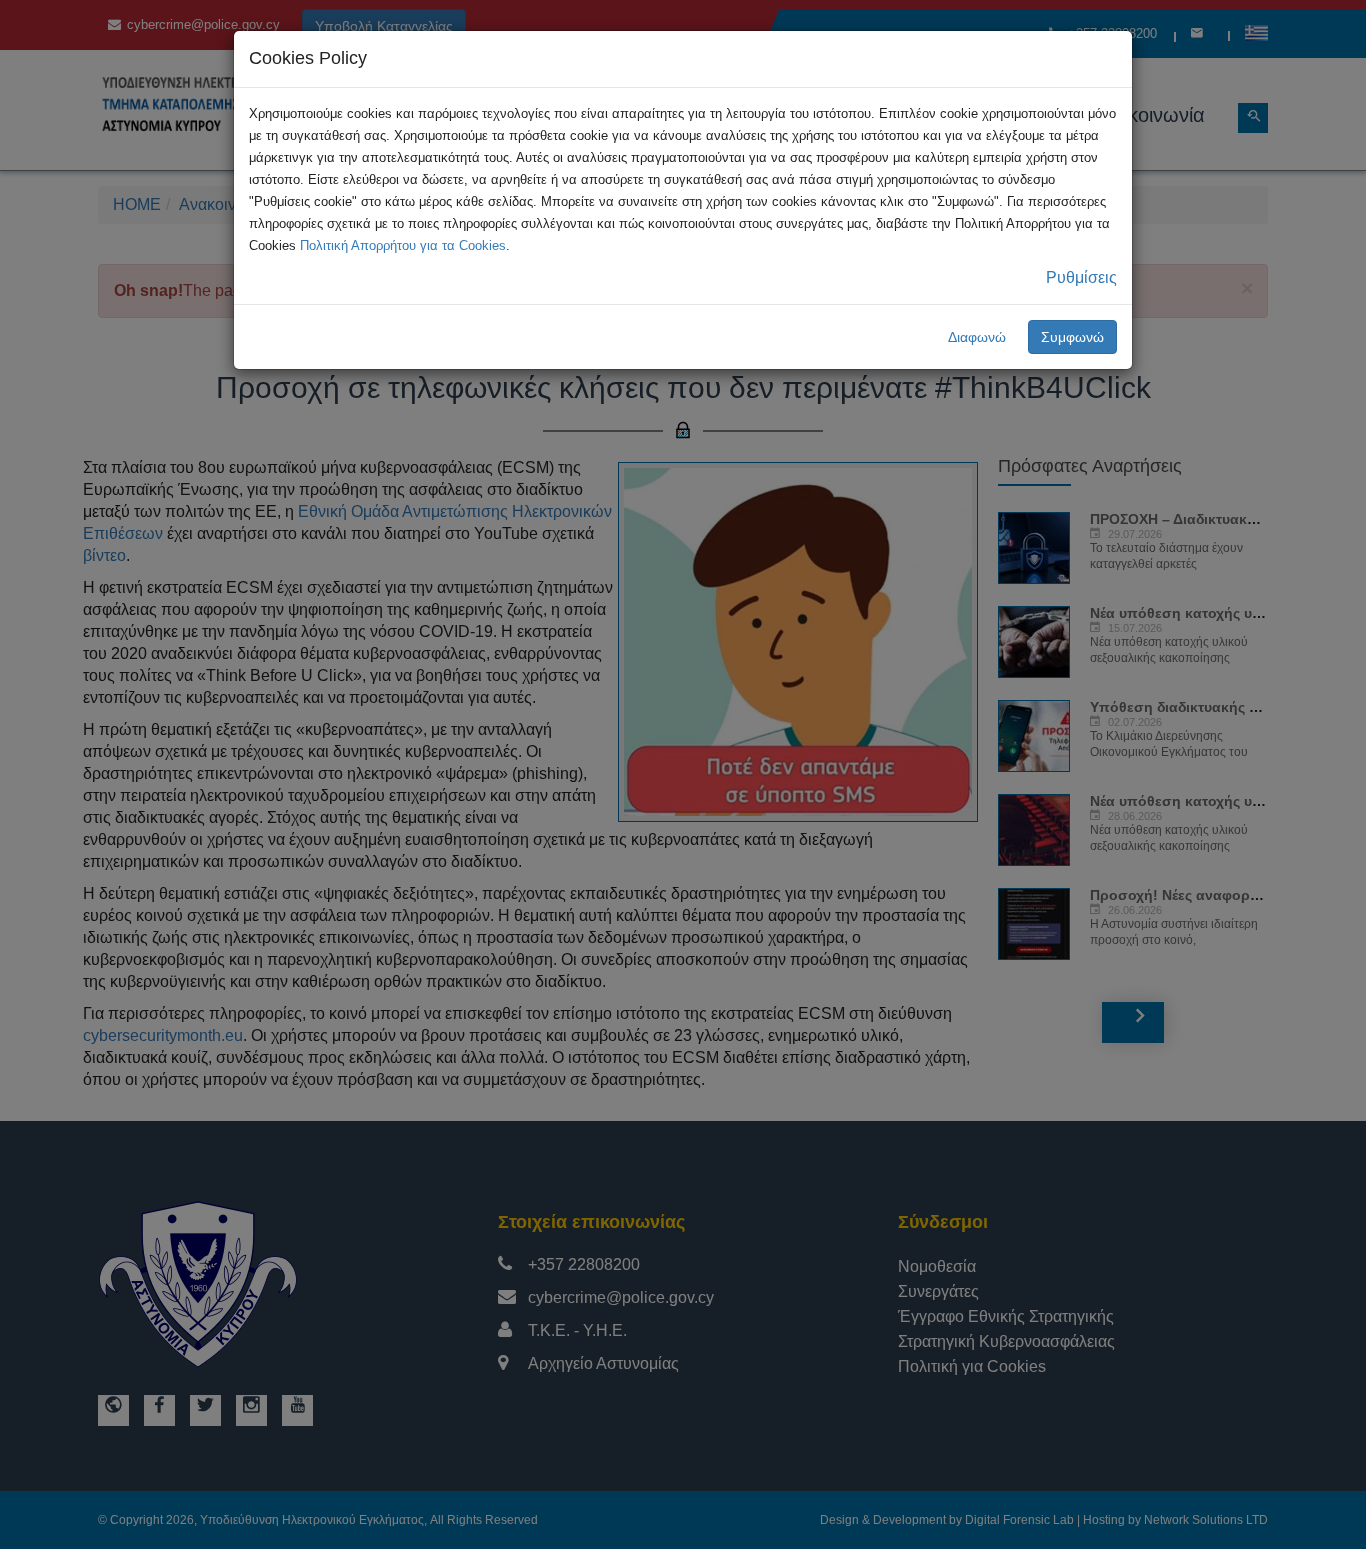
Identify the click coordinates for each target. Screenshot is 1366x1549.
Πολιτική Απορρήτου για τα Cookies (403, 245)
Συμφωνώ (1072, 337)
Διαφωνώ (977, 337)
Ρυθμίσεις (1081, 277)
